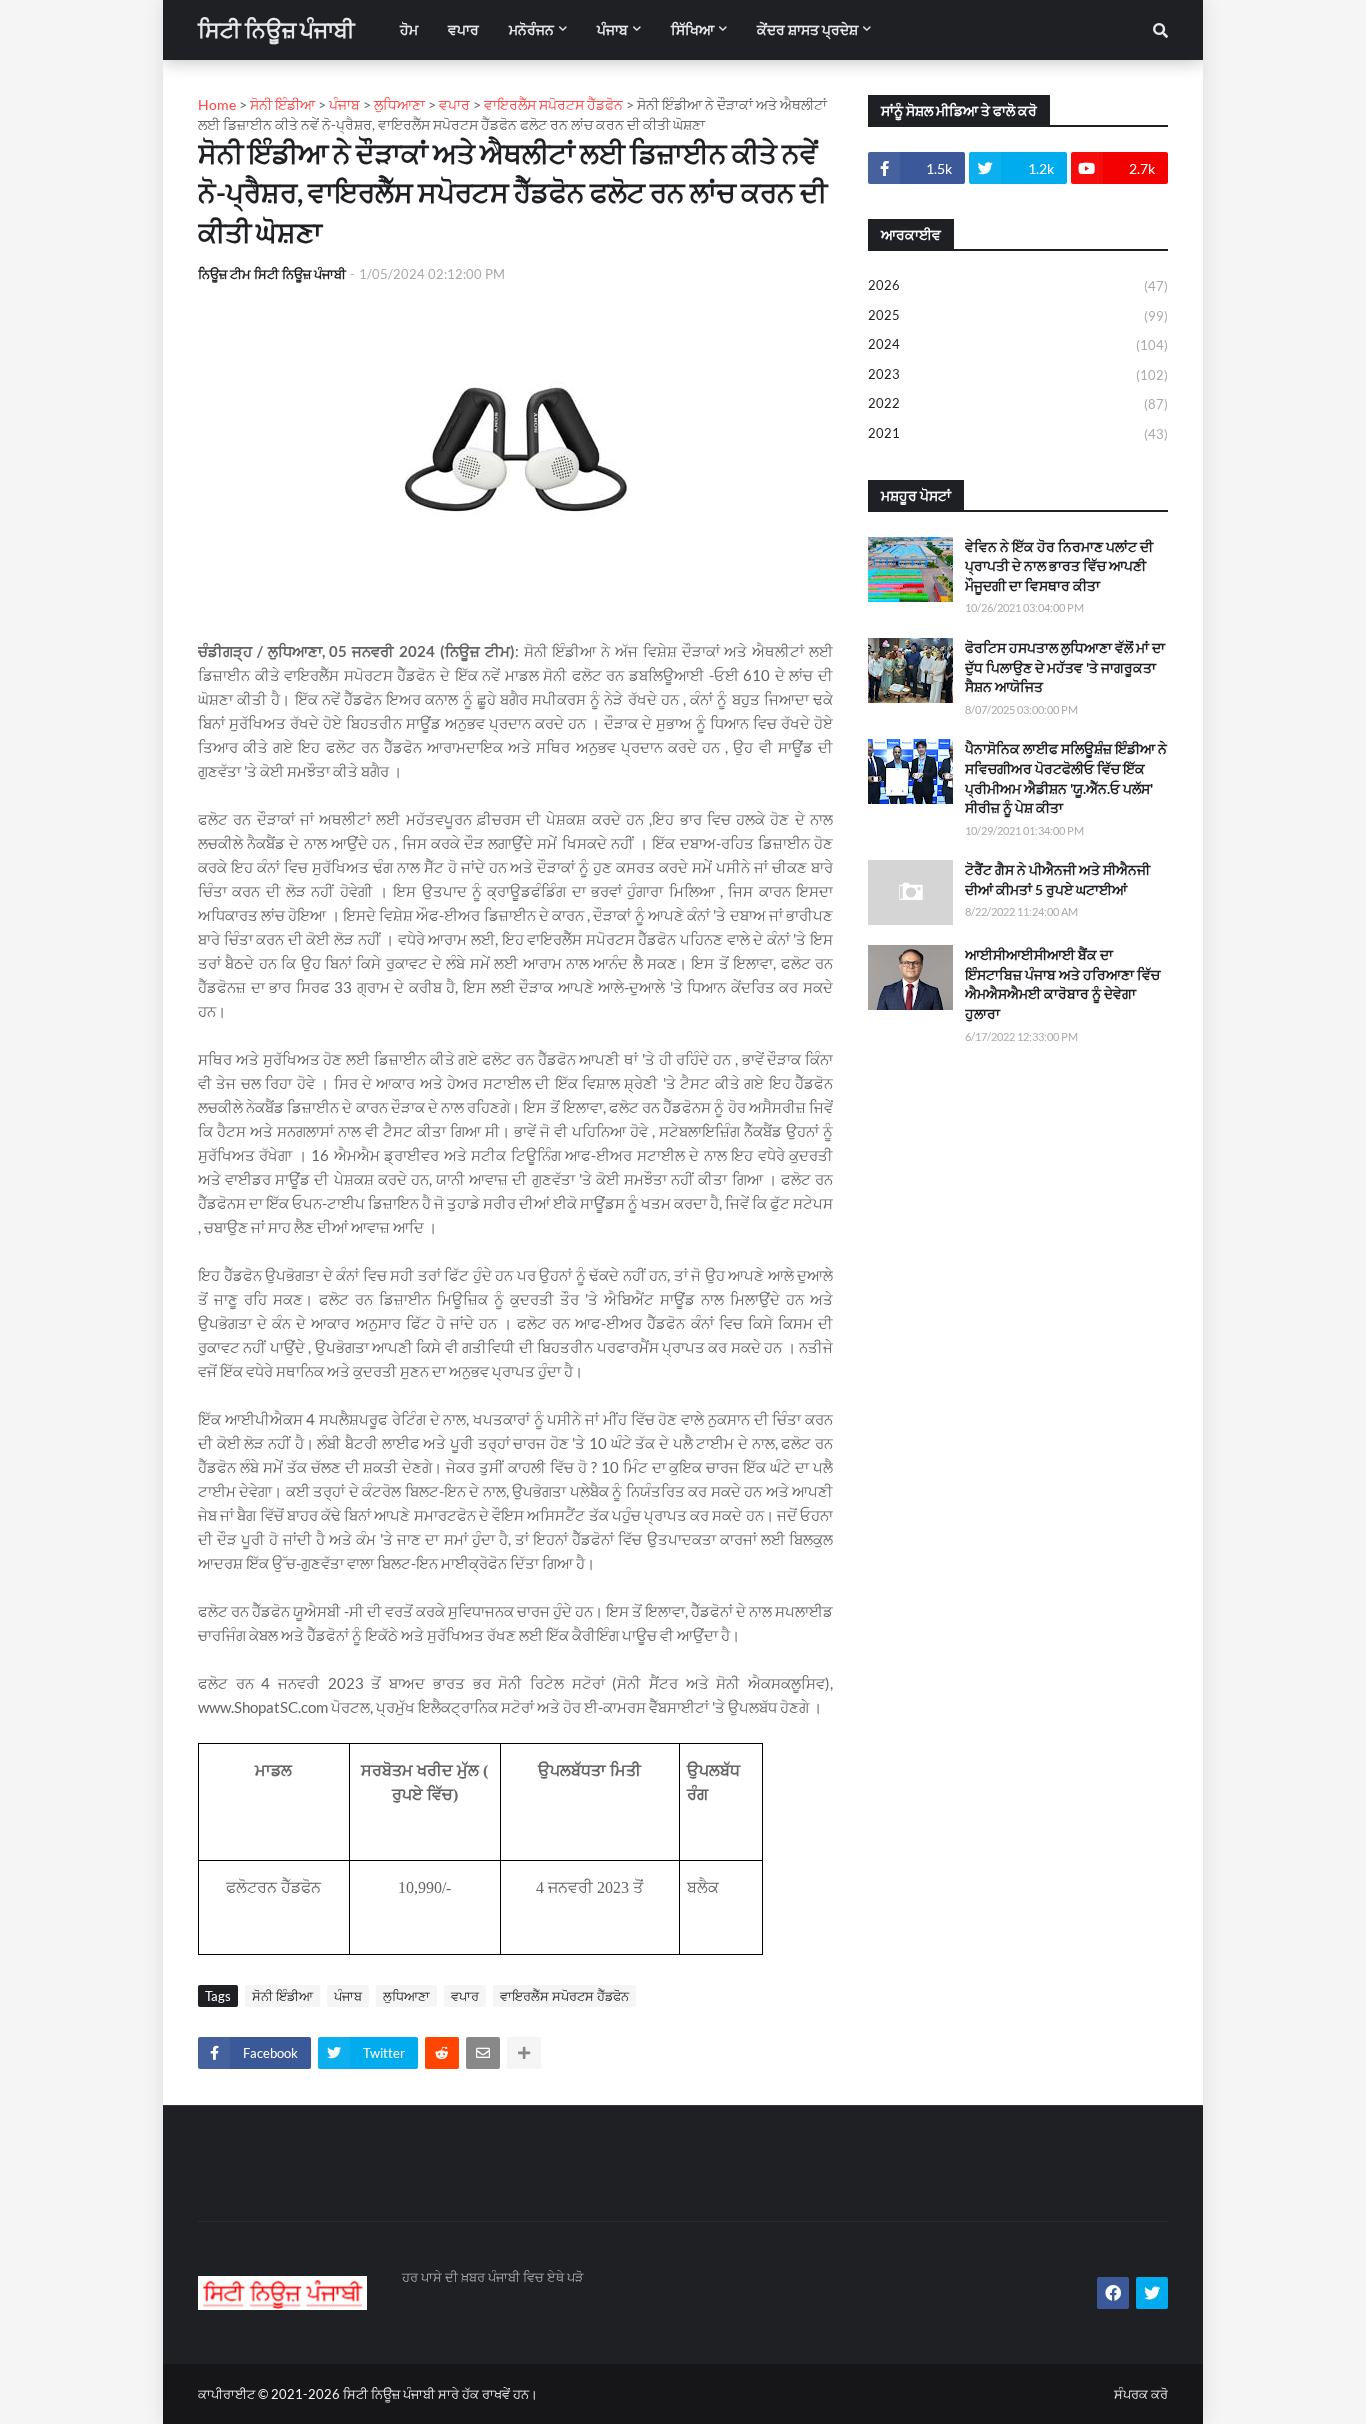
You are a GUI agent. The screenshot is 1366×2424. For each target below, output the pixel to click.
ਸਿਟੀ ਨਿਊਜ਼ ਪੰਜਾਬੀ (276, 29)
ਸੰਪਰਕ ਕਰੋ (1141, 2394)
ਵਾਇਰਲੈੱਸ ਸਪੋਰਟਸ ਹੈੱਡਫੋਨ (564, 1996)
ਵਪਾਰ (465, 1996)
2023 (1018, 374)
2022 (1018, 403)
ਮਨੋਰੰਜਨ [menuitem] (531, 29)
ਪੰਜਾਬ (348, 1996)
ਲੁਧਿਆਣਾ (406, 1996)
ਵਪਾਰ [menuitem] (463, 29)
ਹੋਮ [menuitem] (409, 29)
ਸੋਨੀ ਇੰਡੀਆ (282, 1996)
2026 (1018, 285)
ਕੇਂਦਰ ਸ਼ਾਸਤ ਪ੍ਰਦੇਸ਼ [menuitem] (807, 29)
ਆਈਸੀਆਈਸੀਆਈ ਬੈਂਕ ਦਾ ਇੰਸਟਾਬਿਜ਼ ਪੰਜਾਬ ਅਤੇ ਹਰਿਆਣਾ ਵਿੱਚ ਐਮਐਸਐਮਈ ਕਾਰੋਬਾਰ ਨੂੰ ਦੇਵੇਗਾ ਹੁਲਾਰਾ (1062, 984)
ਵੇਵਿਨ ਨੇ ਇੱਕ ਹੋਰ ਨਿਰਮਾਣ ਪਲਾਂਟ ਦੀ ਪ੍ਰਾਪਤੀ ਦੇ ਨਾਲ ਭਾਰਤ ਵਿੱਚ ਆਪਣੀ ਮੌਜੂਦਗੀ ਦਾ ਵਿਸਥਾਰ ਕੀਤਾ (1059, 566)
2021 (1018, 433)
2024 (1018, 344)
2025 (1018, 315)
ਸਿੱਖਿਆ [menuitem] (692, 29)
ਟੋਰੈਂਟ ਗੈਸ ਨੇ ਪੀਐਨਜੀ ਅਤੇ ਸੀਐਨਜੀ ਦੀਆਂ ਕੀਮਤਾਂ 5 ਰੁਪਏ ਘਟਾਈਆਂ (1057, 879)
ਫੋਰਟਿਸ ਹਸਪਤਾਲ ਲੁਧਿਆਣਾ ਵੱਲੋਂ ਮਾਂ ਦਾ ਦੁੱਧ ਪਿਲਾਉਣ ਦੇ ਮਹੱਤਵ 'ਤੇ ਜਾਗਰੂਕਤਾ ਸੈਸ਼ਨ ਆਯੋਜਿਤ (1065, 667)
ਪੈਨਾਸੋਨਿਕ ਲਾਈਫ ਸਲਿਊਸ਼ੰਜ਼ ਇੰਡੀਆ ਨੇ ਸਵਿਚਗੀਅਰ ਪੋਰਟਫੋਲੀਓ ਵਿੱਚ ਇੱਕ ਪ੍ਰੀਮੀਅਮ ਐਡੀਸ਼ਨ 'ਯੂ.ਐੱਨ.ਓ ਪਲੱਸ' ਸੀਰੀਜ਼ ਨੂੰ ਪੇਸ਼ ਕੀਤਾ (1066, 778)
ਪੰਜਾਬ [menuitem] (612, 29)
